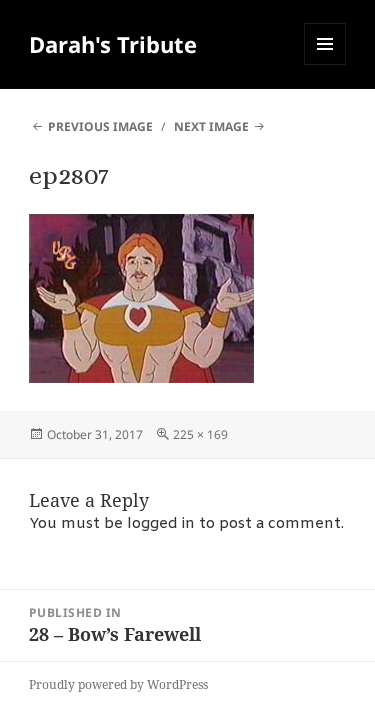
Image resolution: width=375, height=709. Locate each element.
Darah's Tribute (113, 44)
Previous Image (100, 126)
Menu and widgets (325, 64)
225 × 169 (200, 434)
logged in (161, 524)
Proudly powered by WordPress (118, 684)
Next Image (211, 126)
